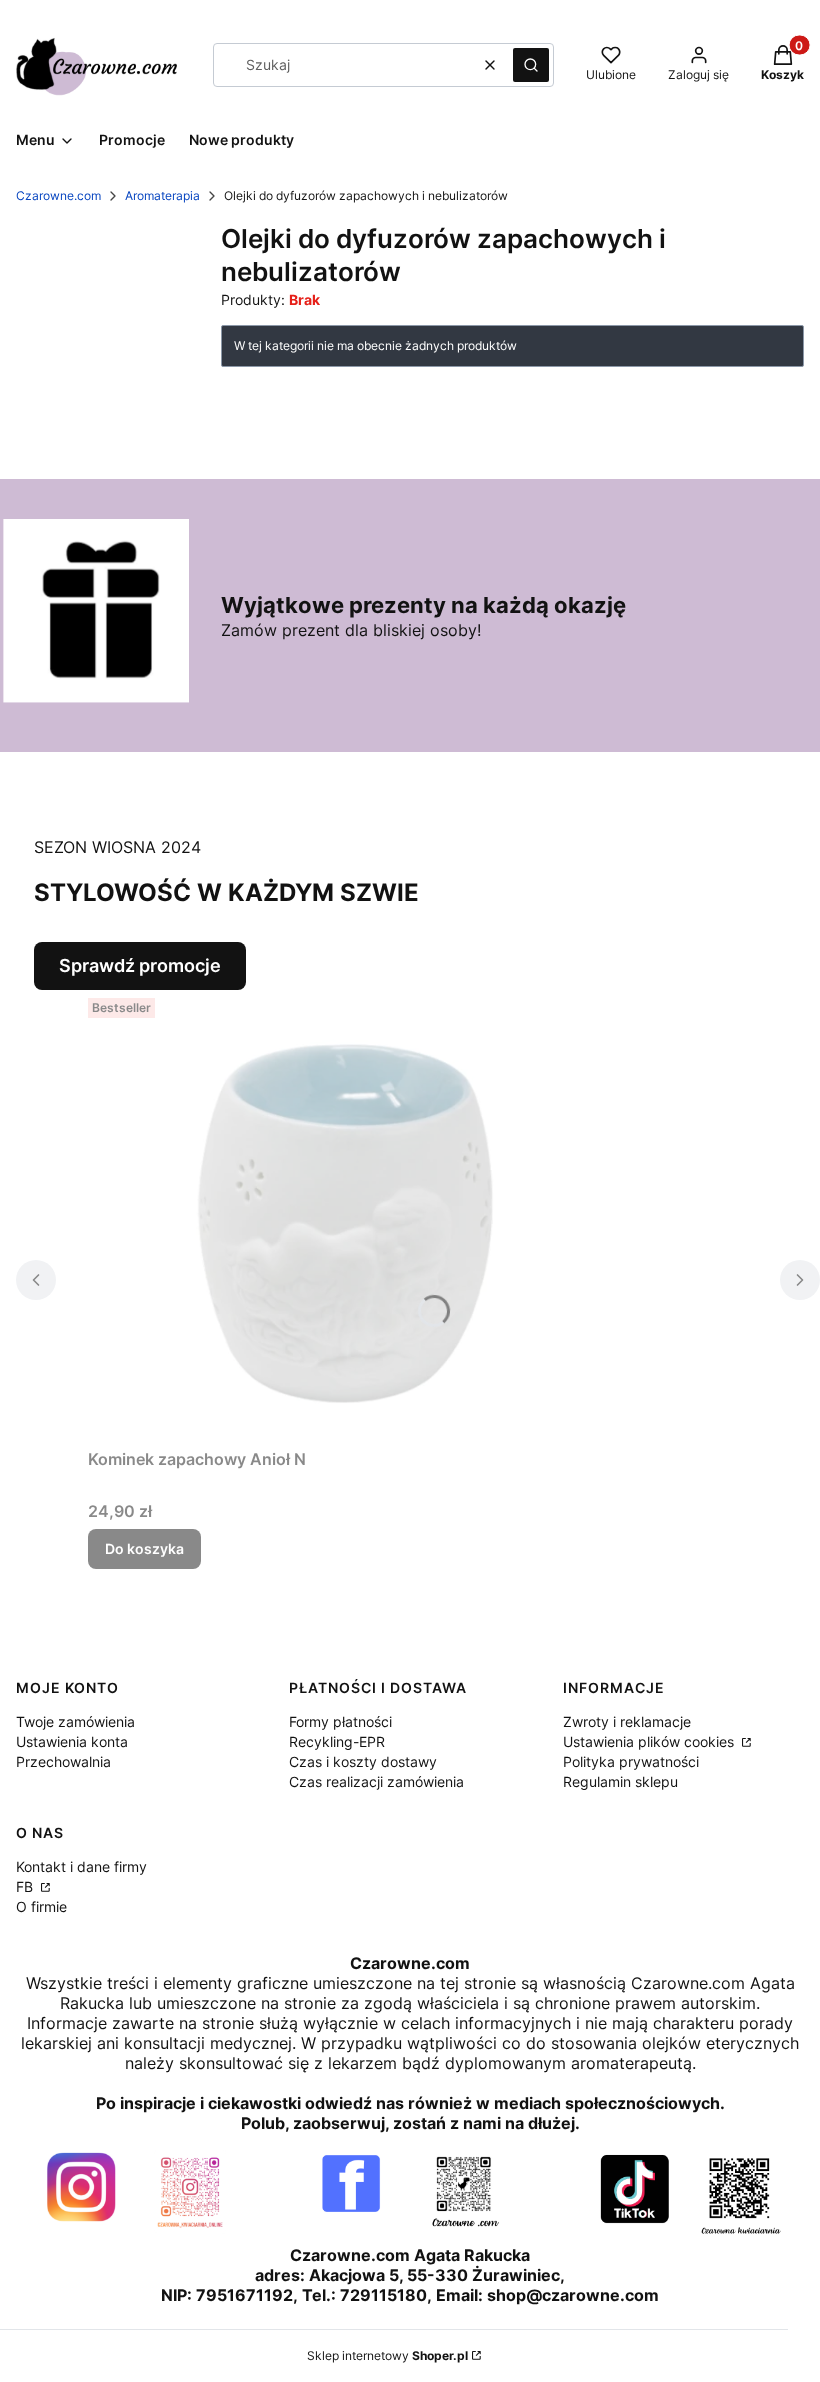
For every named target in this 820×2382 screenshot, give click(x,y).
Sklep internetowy (387, 2355)
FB (26, 1886)
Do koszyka (144, 1548)
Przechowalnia (63, 1761)
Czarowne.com (58, 195)
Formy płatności (340, 1721)
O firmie (41, 1906)
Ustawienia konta (72, 1741)
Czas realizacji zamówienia (376, 1781)
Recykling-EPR (337, 1741)
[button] (531, 65)
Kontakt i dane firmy (81, 1866)
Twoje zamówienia (75, 1721)
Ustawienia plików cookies (650, 1741)
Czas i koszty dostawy (363, 1761)
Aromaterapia (162, 195)
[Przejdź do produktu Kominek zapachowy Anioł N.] (338, 1215)
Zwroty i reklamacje (627, 1721)
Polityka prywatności (631, 1761)
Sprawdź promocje (140, 965)
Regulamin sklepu (620, 1781)
